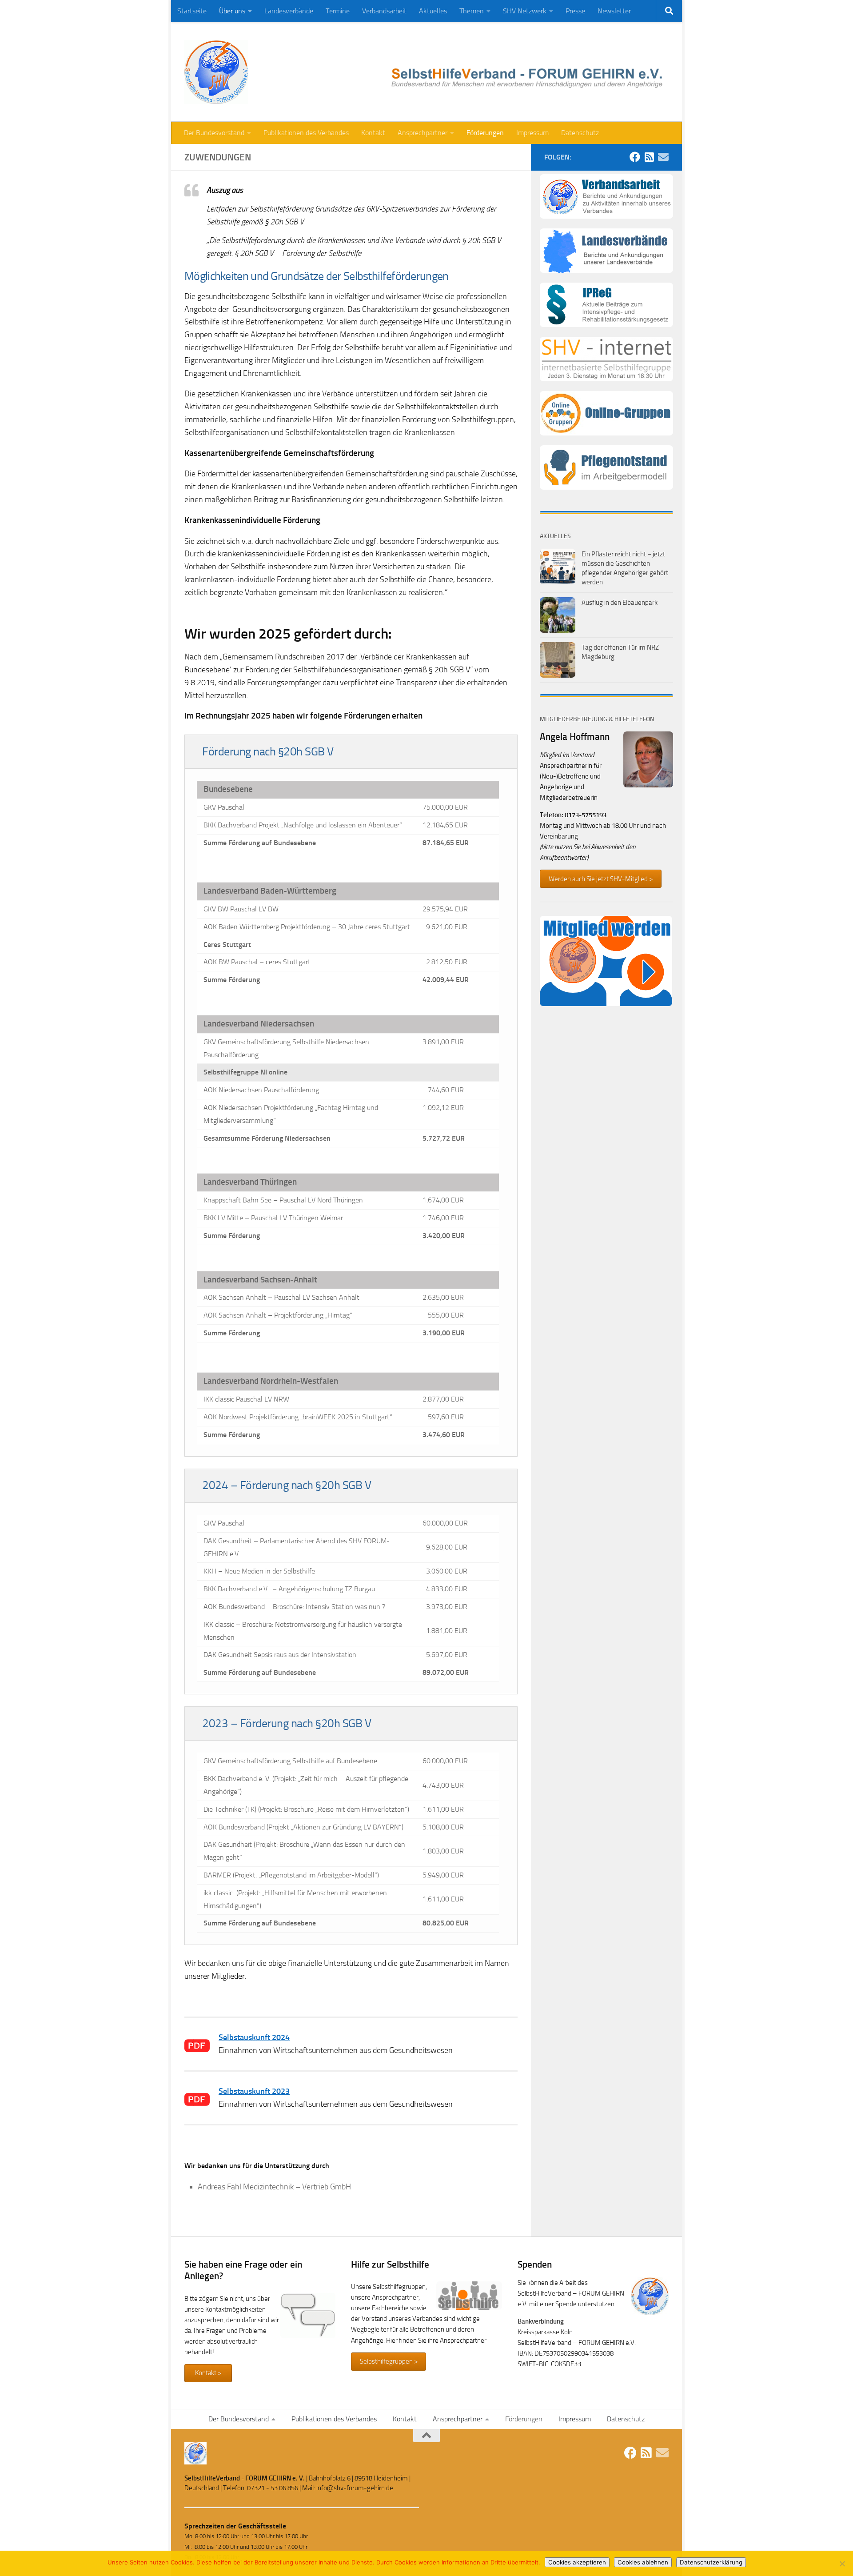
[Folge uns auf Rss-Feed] (649, 157)
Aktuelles (433, 11)
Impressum (532, 133)
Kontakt (373, 133)
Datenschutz (580, 133)
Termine (338, 11)
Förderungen (485, 133)
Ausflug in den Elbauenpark (620, 603)
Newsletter (614, 11)
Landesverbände (289, 11)
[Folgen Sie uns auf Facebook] (635, 157)
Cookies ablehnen (643, 2562)
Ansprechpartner (423, 133)
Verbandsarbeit (384, 11)
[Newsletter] (663, 157)
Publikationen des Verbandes (306, 133)
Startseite (192, 11)
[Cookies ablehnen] (842, 2564)
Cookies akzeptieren (577, 2562)
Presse (575, 11)
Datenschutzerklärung (711, 2562)
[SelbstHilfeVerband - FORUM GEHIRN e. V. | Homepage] (216, 72)
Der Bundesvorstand (214, 133)
